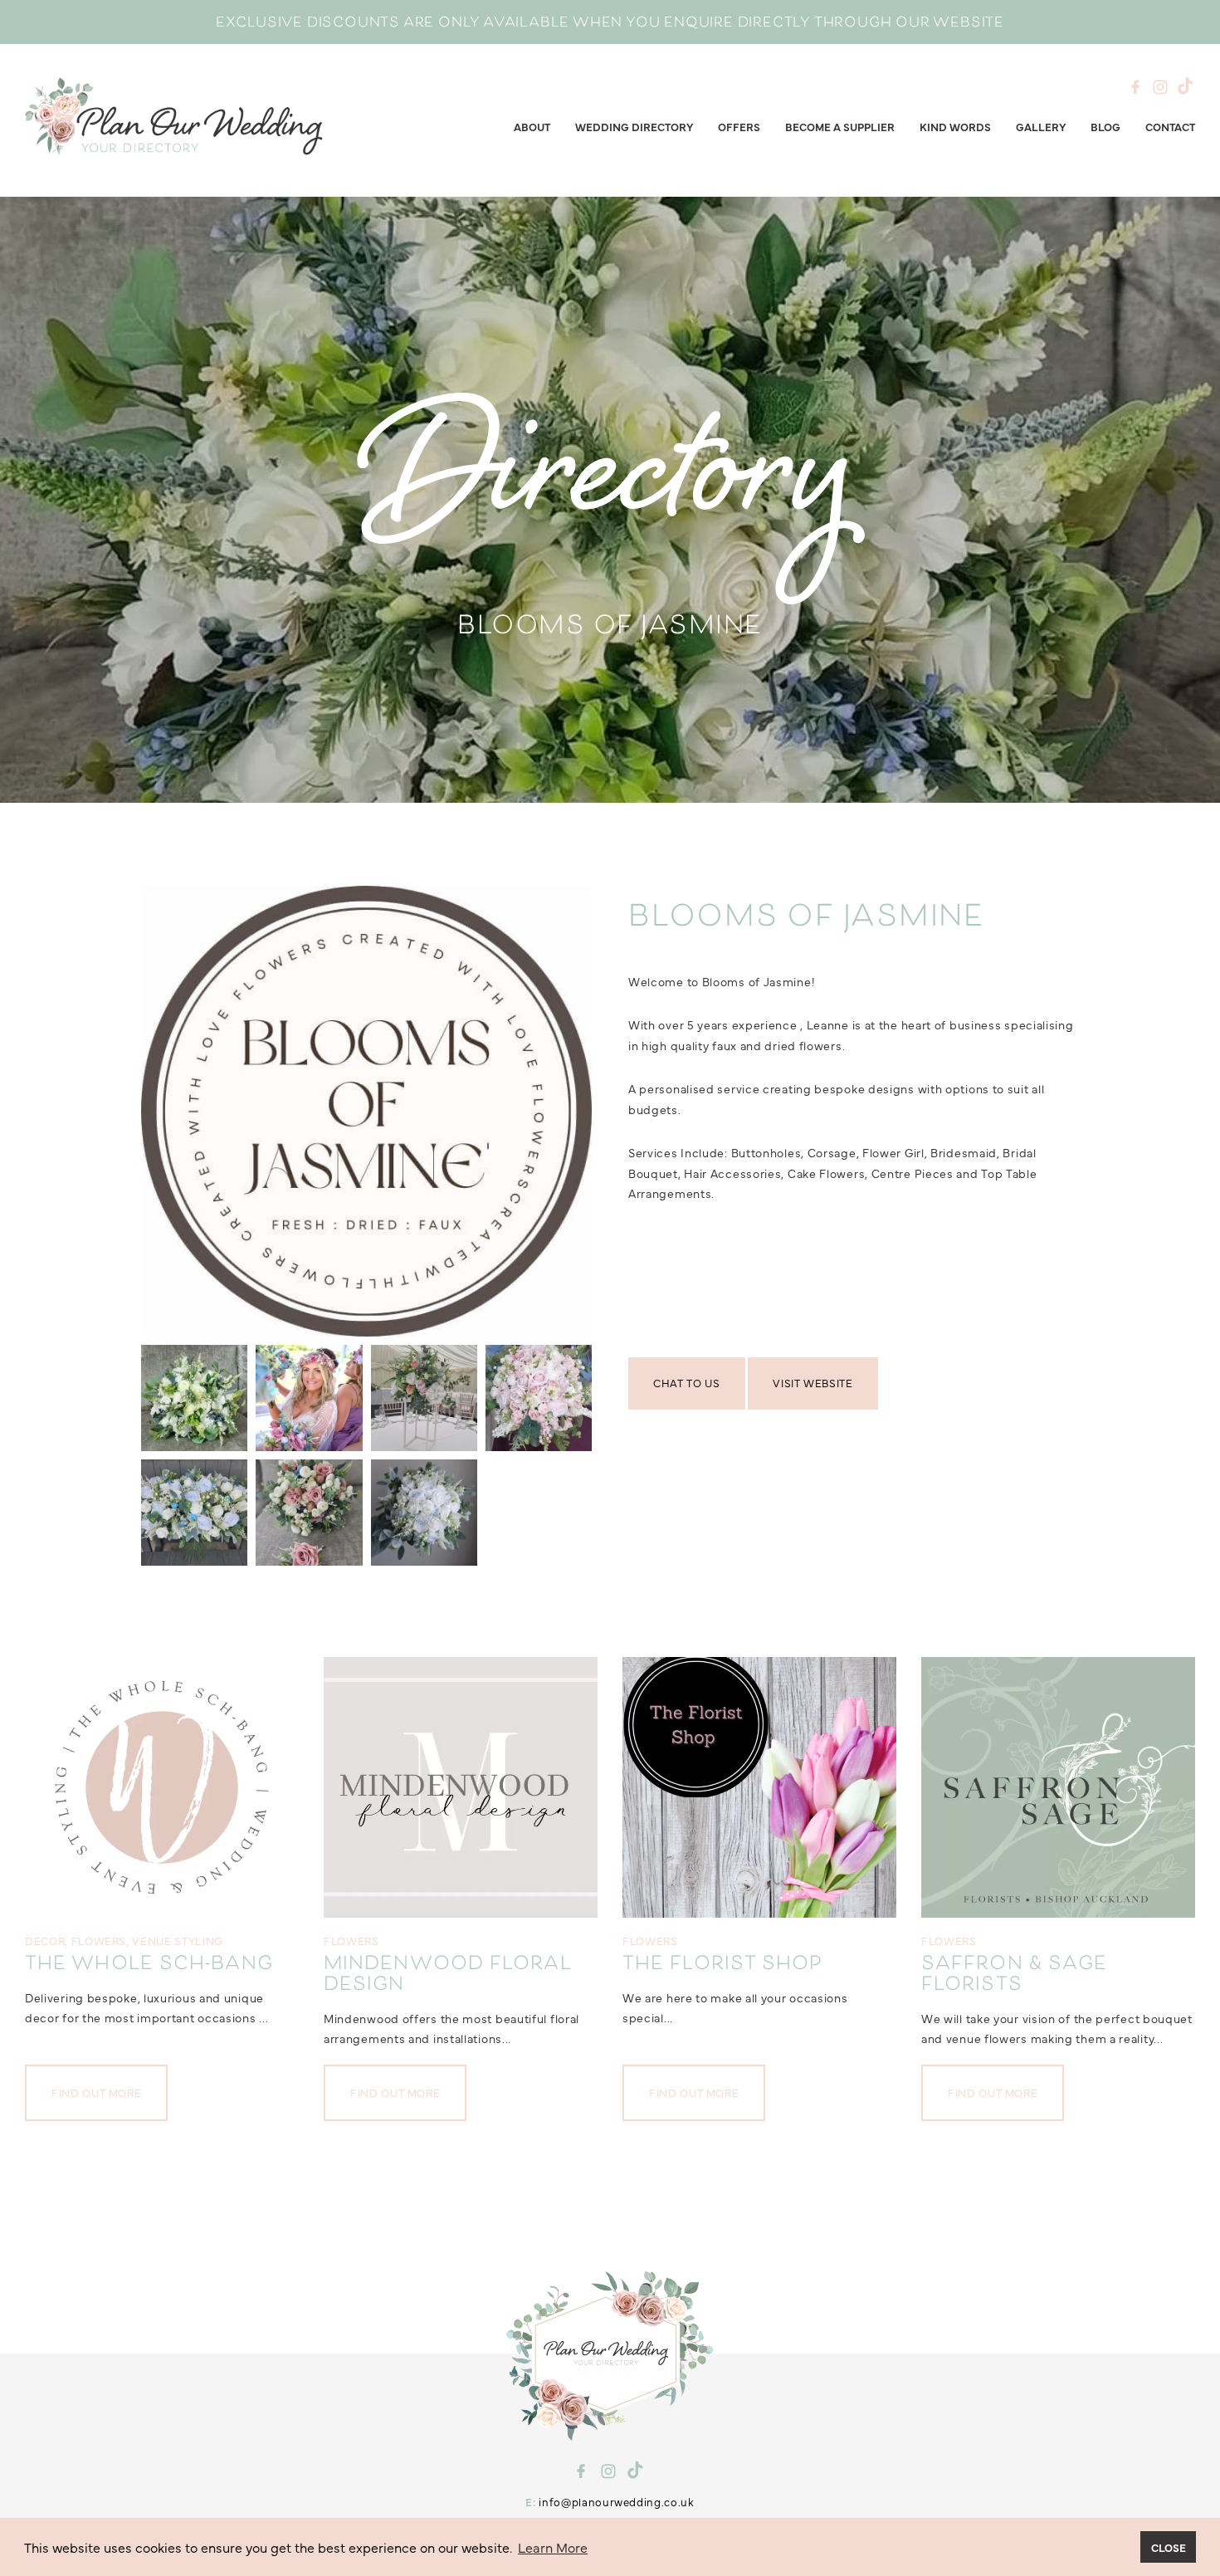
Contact (1170, 126)
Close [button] (1169, 2547)
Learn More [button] (553, 2547)
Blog (1105, 126)
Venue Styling (177, 1940)
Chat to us (687, 1382)
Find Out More (96, 2092)
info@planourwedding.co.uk (616, 2501)
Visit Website (813, 1382)
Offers (739, 126)
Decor (45, 1940)
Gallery (1041, 126)
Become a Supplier (840, 126)
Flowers (99, 1940)
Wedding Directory (634, 126)
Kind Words (955, 126)
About (532, 126)
